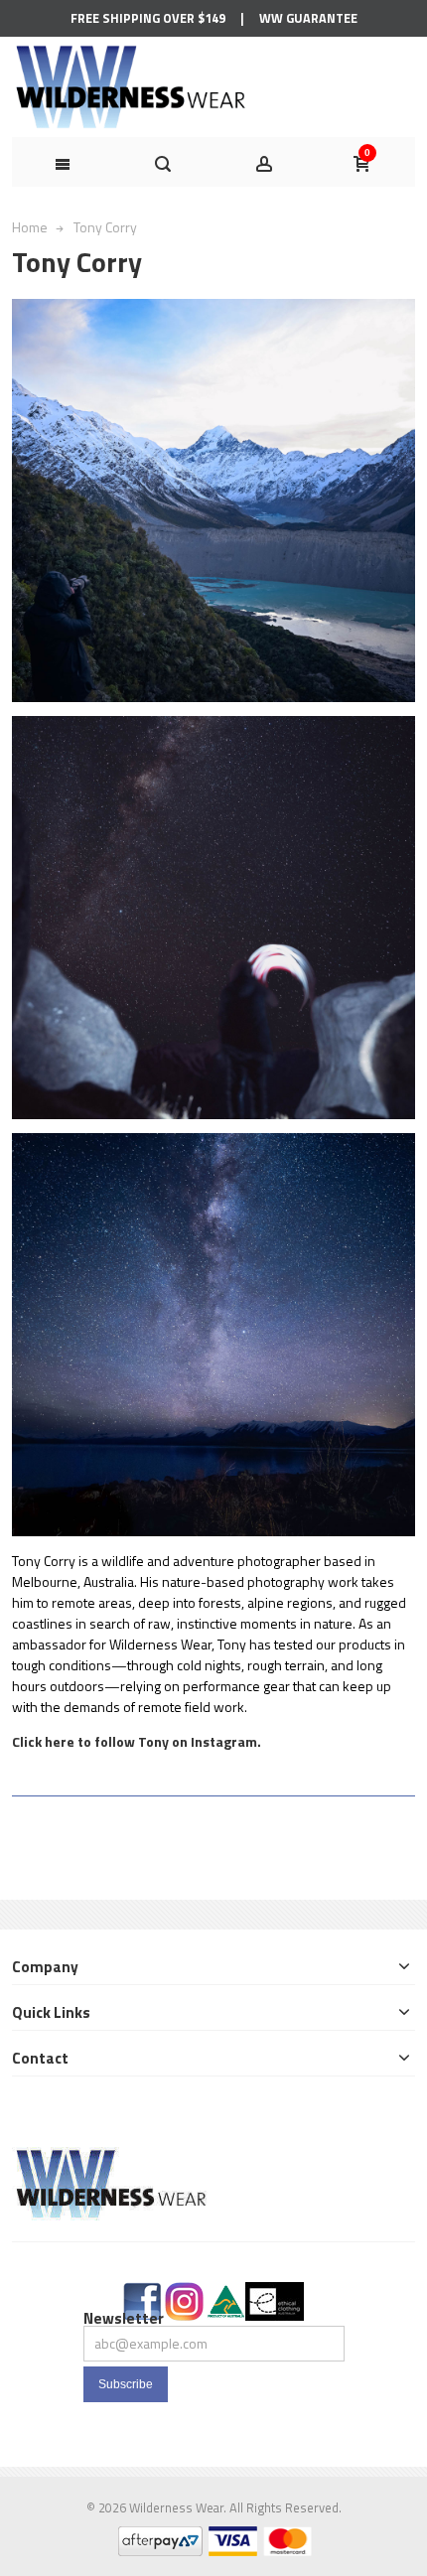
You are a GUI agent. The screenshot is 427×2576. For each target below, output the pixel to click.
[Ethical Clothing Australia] (275, 2292)
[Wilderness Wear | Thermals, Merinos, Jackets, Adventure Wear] (133, 87)
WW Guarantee (308, 18)
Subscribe (126, 2384)
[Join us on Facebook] (142, 2292)
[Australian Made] (226, 2292)
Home (30, 227)
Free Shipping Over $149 (148, 18)
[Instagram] (184, 2292)
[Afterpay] (159, 2537)
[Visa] (231, 2537)
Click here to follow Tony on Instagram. (137, 1741)
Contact (40, 2058)
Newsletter (124, 2318)
